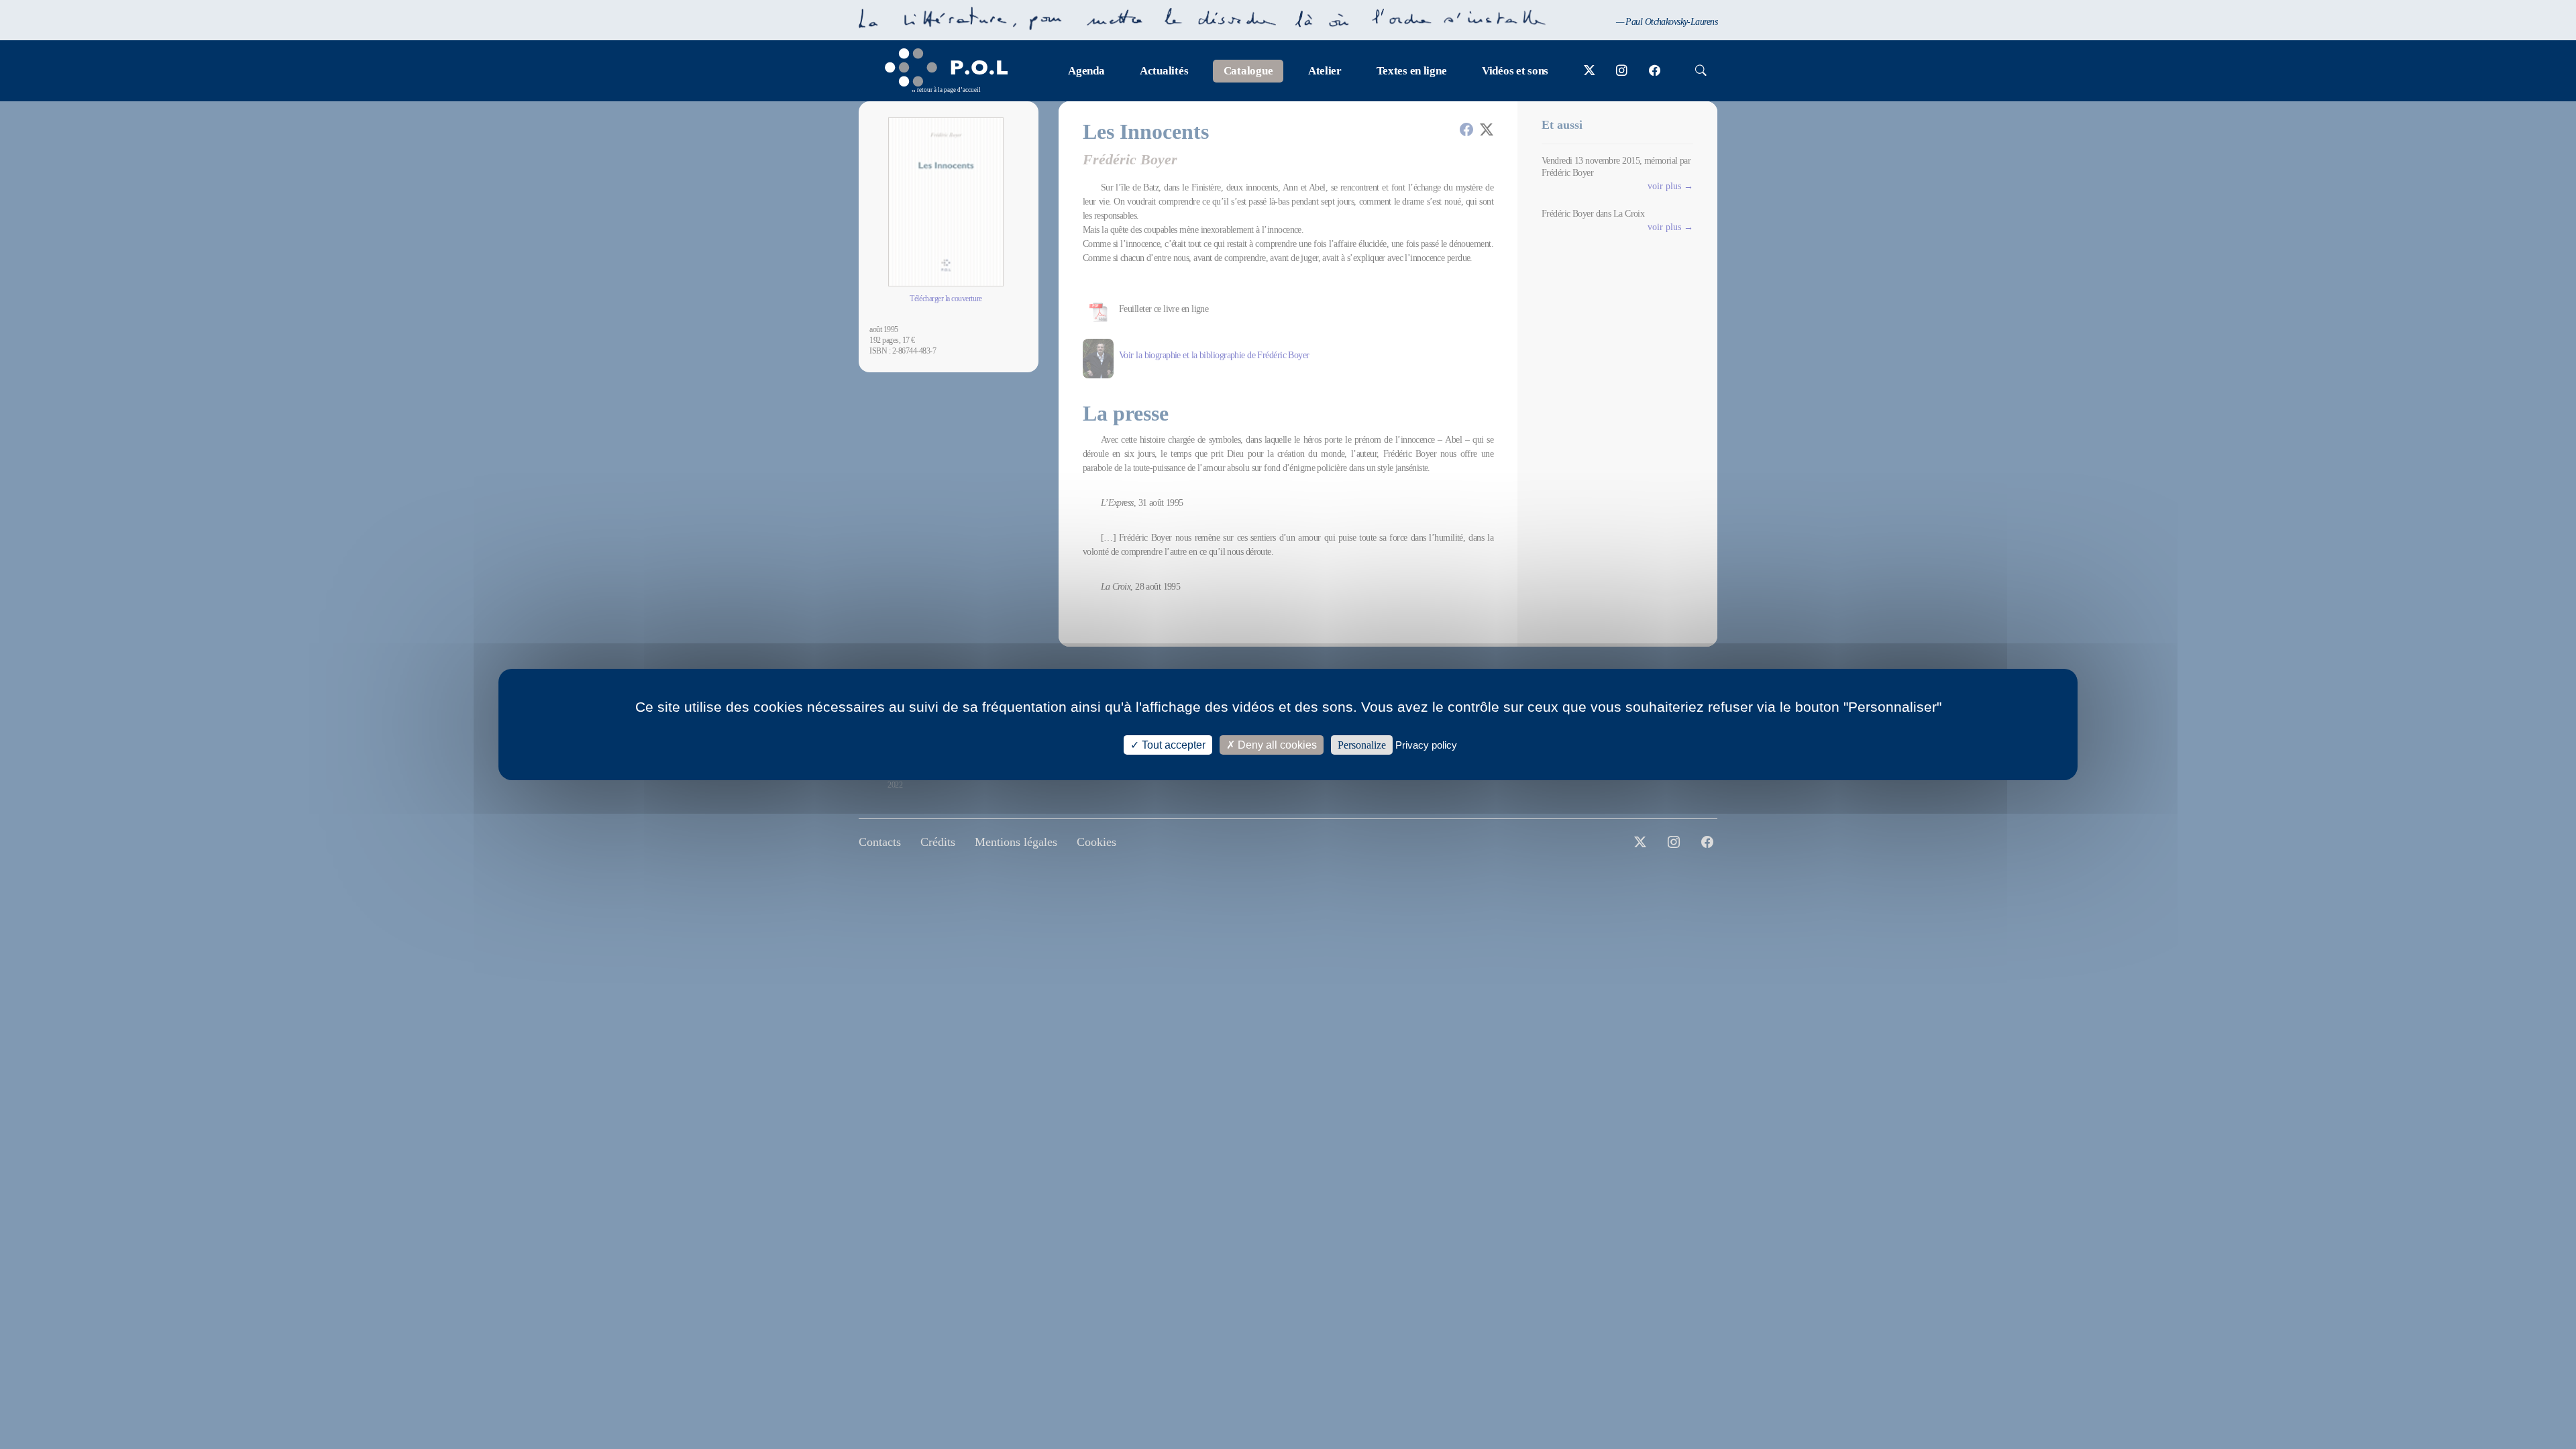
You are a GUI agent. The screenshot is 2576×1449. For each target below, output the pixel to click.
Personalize (1362, 745)
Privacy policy (1426, 745)
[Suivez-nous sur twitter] (1590, 71)
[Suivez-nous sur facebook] (1655, 71)
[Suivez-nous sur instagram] (1622, 71)
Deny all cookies (1276, 745)
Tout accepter (1172, 745)
